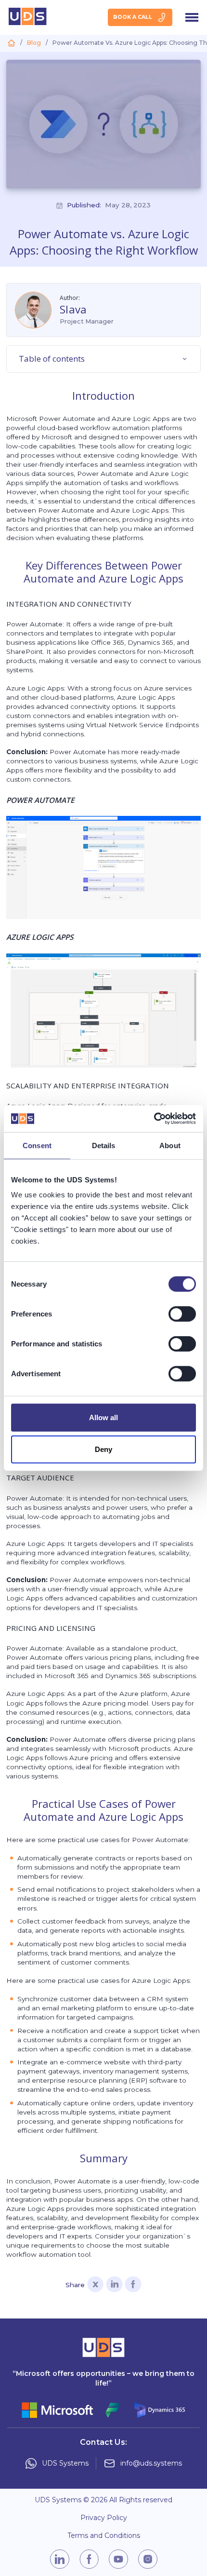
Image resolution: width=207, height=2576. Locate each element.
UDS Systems (65, 2463)
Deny (103, 1449)
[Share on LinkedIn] (114, 2285)
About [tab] (170, 1145)
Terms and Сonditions (104, 2536)
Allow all (104, 1417)
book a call (133, 17)
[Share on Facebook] (133, 2285)
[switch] (182, 1314)
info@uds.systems (151, 2463)
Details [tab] (104, 1145)
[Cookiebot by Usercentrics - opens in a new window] (154, 1119)
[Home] (11, 43)
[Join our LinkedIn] (60, 2559)
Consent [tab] (37, 1145)
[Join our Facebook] (89, 2559)
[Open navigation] (192, 17)
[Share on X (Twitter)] (96, 2285)
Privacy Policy (104, 2518)
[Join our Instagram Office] (148, 2559)
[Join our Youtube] (118, 2559)
